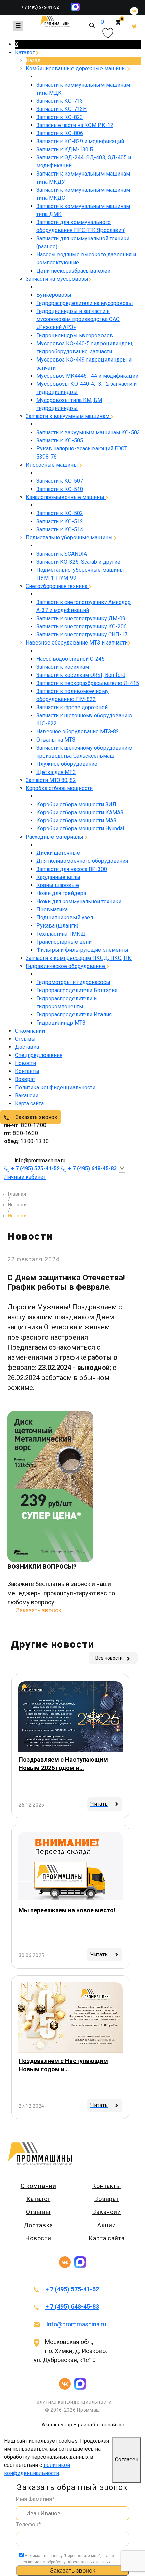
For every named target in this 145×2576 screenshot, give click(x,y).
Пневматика (52, 909)
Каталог (25, 52)
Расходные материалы (55, 837)
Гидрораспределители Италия (74, 1015)
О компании (30, 1031)
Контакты (27, 1071)
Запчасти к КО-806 (60, 133)
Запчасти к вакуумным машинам (68, 416)
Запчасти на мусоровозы (57, 279)
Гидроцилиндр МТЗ (61, 1023)
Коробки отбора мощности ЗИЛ (76, 804)
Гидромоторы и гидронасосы (73, 982)
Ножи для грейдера (61, 893)
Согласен (127, 2460)
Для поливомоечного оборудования (82, 861)
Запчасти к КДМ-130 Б (65, 149)
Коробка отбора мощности (59, 788)
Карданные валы (58, 877)
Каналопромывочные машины (66, 497)
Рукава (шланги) (57, 926)
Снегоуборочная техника (57, 586)
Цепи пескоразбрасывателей (73, 271)
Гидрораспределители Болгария (77, 990)
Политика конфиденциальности (55, 1087)
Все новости (109, 1658)
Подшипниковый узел (65, 918)
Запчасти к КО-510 (60, 489)
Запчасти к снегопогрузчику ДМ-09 (81, 618)
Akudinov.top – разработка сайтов (83, 2425)
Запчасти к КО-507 (60, 481)
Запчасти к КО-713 (60, 101)
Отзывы (25, 1039)
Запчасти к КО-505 (60, 441)
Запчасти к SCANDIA (62, 554)
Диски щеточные (58, 853)
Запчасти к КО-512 (60, 521)
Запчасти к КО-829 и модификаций (80, 141)
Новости (25, 1063)
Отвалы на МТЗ (56, 740)
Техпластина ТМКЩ (61, 934)
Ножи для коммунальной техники (79, 901)
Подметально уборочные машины (70, 538)
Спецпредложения (39, 1055)
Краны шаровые (58, 885)
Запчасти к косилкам (63, 667)
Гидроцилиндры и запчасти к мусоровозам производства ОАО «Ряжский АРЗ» (78, 319)
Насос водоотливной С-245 (70, 659)
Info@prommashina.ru (76, 2324)
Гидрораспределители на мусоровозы (85, 303)
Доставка (27, 1047)
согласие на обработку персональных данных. (66, 2562)
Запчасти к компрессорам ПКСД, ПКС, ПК (79, 958)
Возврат (25, 1079)
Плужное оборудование (67, 764)
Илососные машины (52, 465)
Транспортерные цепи (64, 942)
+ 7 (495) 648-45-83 (72, 2307)
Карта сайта (29, 1104)
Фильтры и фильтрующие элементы (82, 950)
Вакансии (27, 1095)
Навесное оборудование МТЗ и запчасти (77, 643)
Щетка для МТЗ (56, 772)
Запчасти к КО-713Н (62, 109)
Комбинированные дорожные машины (77, 69)
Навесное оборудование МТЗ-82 (78, 732)
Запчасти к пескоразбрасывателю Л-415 (88, 683)
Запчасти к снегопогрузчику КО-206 (82, 626)
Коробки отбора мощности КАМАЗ (80, 812)
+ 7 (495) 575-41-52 (40, 7)
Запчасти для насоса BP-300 (72, 869)
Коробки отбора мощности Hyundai (80, 829)
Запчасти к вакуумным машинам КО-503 (88, 432)
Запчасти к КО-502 (60, 513)
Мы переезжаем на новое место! (67, 1910)
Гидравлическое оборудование (66, 966)
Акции (107, 2225)
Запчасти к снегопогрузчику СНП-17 (82, 635)
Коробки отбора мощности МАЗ (76, 821)
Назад (33, 60)
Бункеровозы (54, 295)
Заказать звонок (36, 1117)
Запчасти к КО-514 (60, 529)
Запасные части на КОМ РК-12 (75, 125)
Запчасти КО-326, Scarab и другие (78, 562)
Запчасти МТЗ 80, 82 (51, 780)
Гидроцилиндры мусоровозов (75, 335)
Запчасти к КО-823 (60, 117)
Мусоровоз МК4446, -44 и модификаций (87, 376)
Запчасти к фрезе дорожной (72, 707)
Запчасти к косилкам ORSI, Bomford (81, 675)
